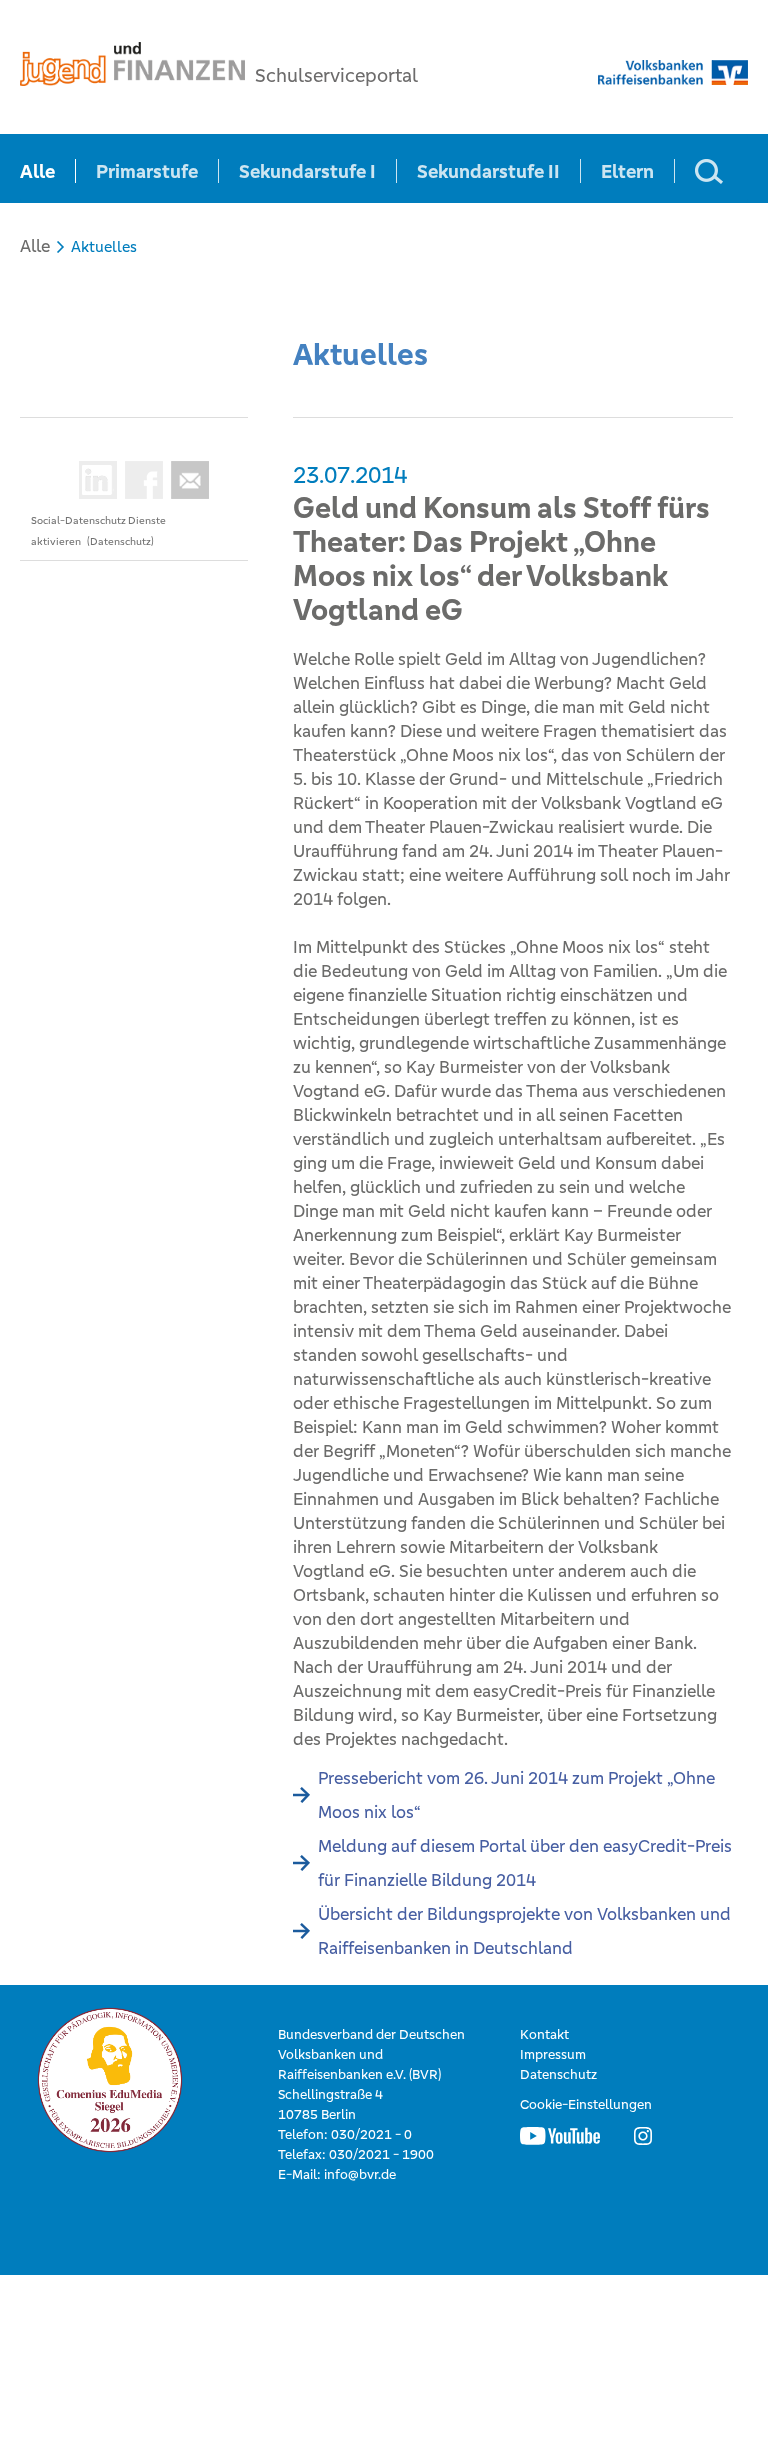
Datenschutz (558, 2074)
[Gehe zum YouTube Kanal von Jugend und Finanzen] (560, 2135)
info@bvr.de (360, 2174)
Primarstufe (147, 171)
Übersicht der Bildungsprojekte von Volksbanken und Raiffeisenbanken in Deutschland (524, 1931)
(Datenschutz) (120, 541)
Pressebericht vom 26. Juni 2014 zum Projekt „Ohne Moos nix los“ (516, 1795)
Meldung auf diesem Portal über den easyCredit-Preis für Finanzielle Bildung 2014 (525, 1863)
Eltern (627, 171)
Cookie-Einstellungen (586, 2104)
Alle (37, 171)
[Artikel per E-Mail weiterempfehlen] (186, 480)
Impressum (553, 2054)
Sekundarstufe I (307, 171)
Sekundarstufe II (488, 171)
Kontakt (544, 2034)
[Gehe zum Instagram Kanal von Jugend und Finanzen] (643, 2135)
